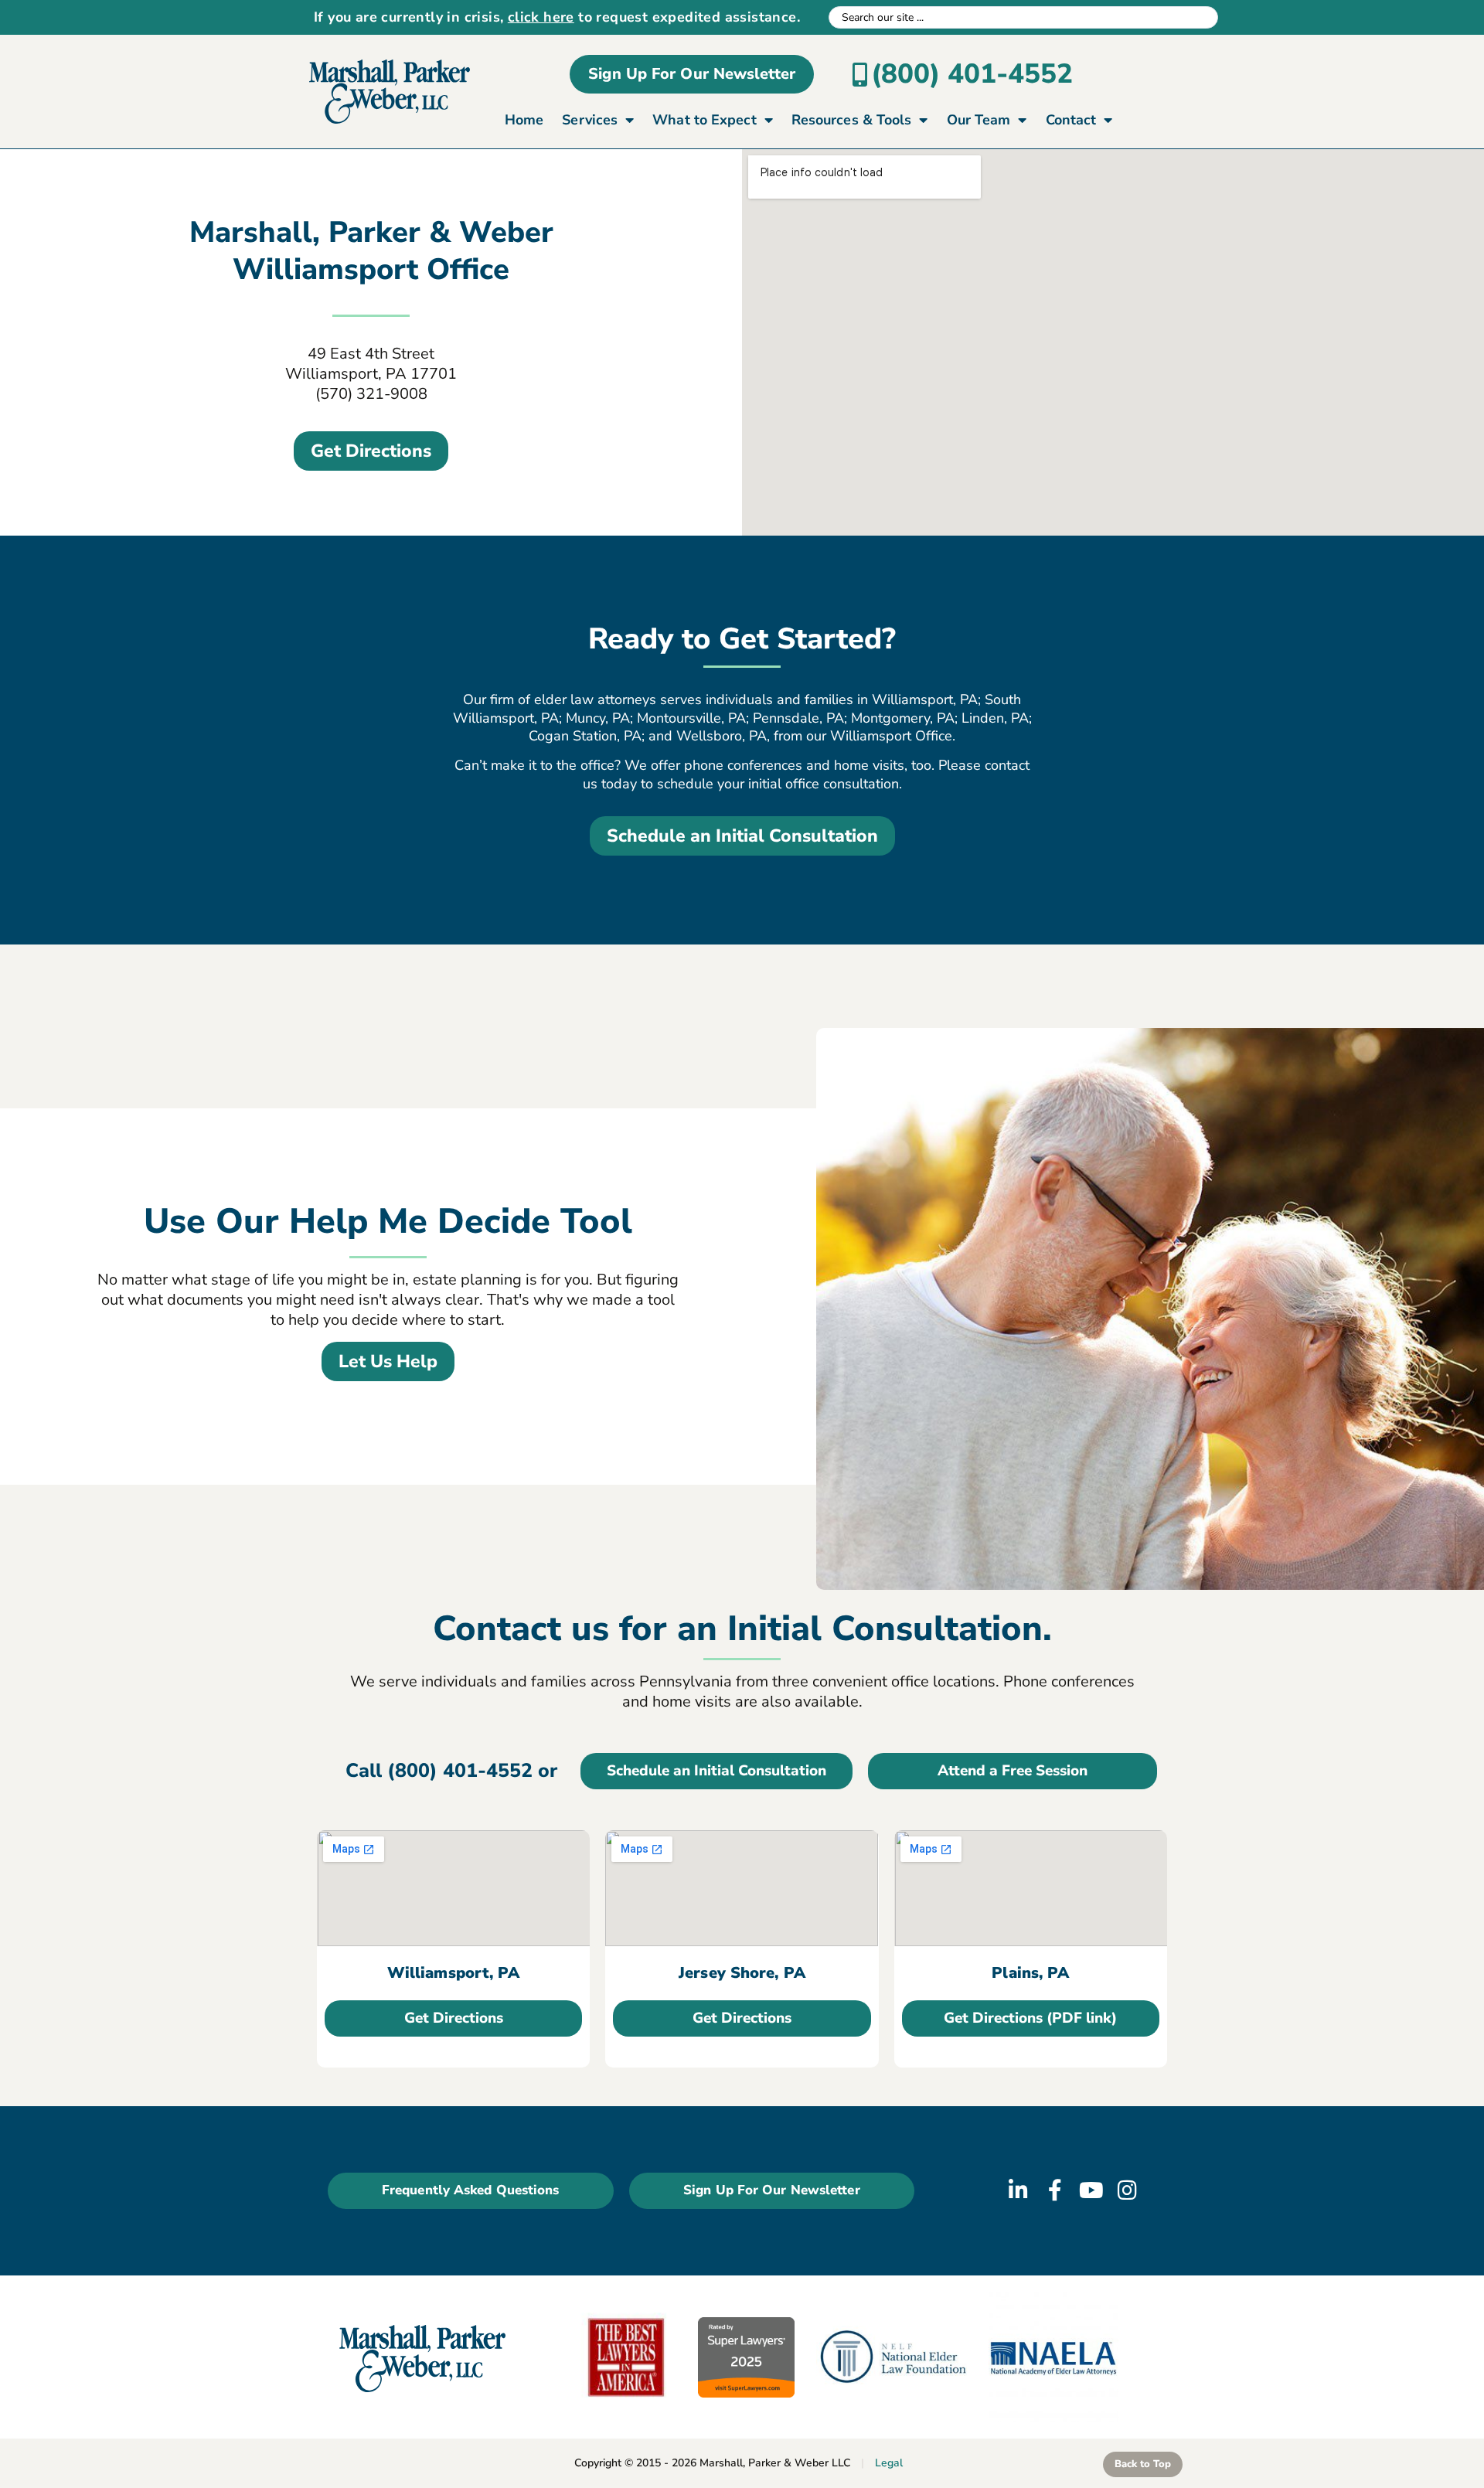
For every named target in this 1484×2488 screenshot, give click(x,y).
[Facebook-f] (1055, 2190)
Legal (889, 2463)
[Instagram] (1128, 2190)
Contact (1071, 120)
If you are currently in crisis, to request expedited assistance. (557, 17)
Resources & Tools (852, 120)
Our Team (979, 120)
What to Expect (704, 120)
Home (524, 120)
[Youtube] (1091, 2190)
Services (590, 120)
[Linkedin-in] (1019, 2190)
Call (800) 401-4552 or (451, 1771)
